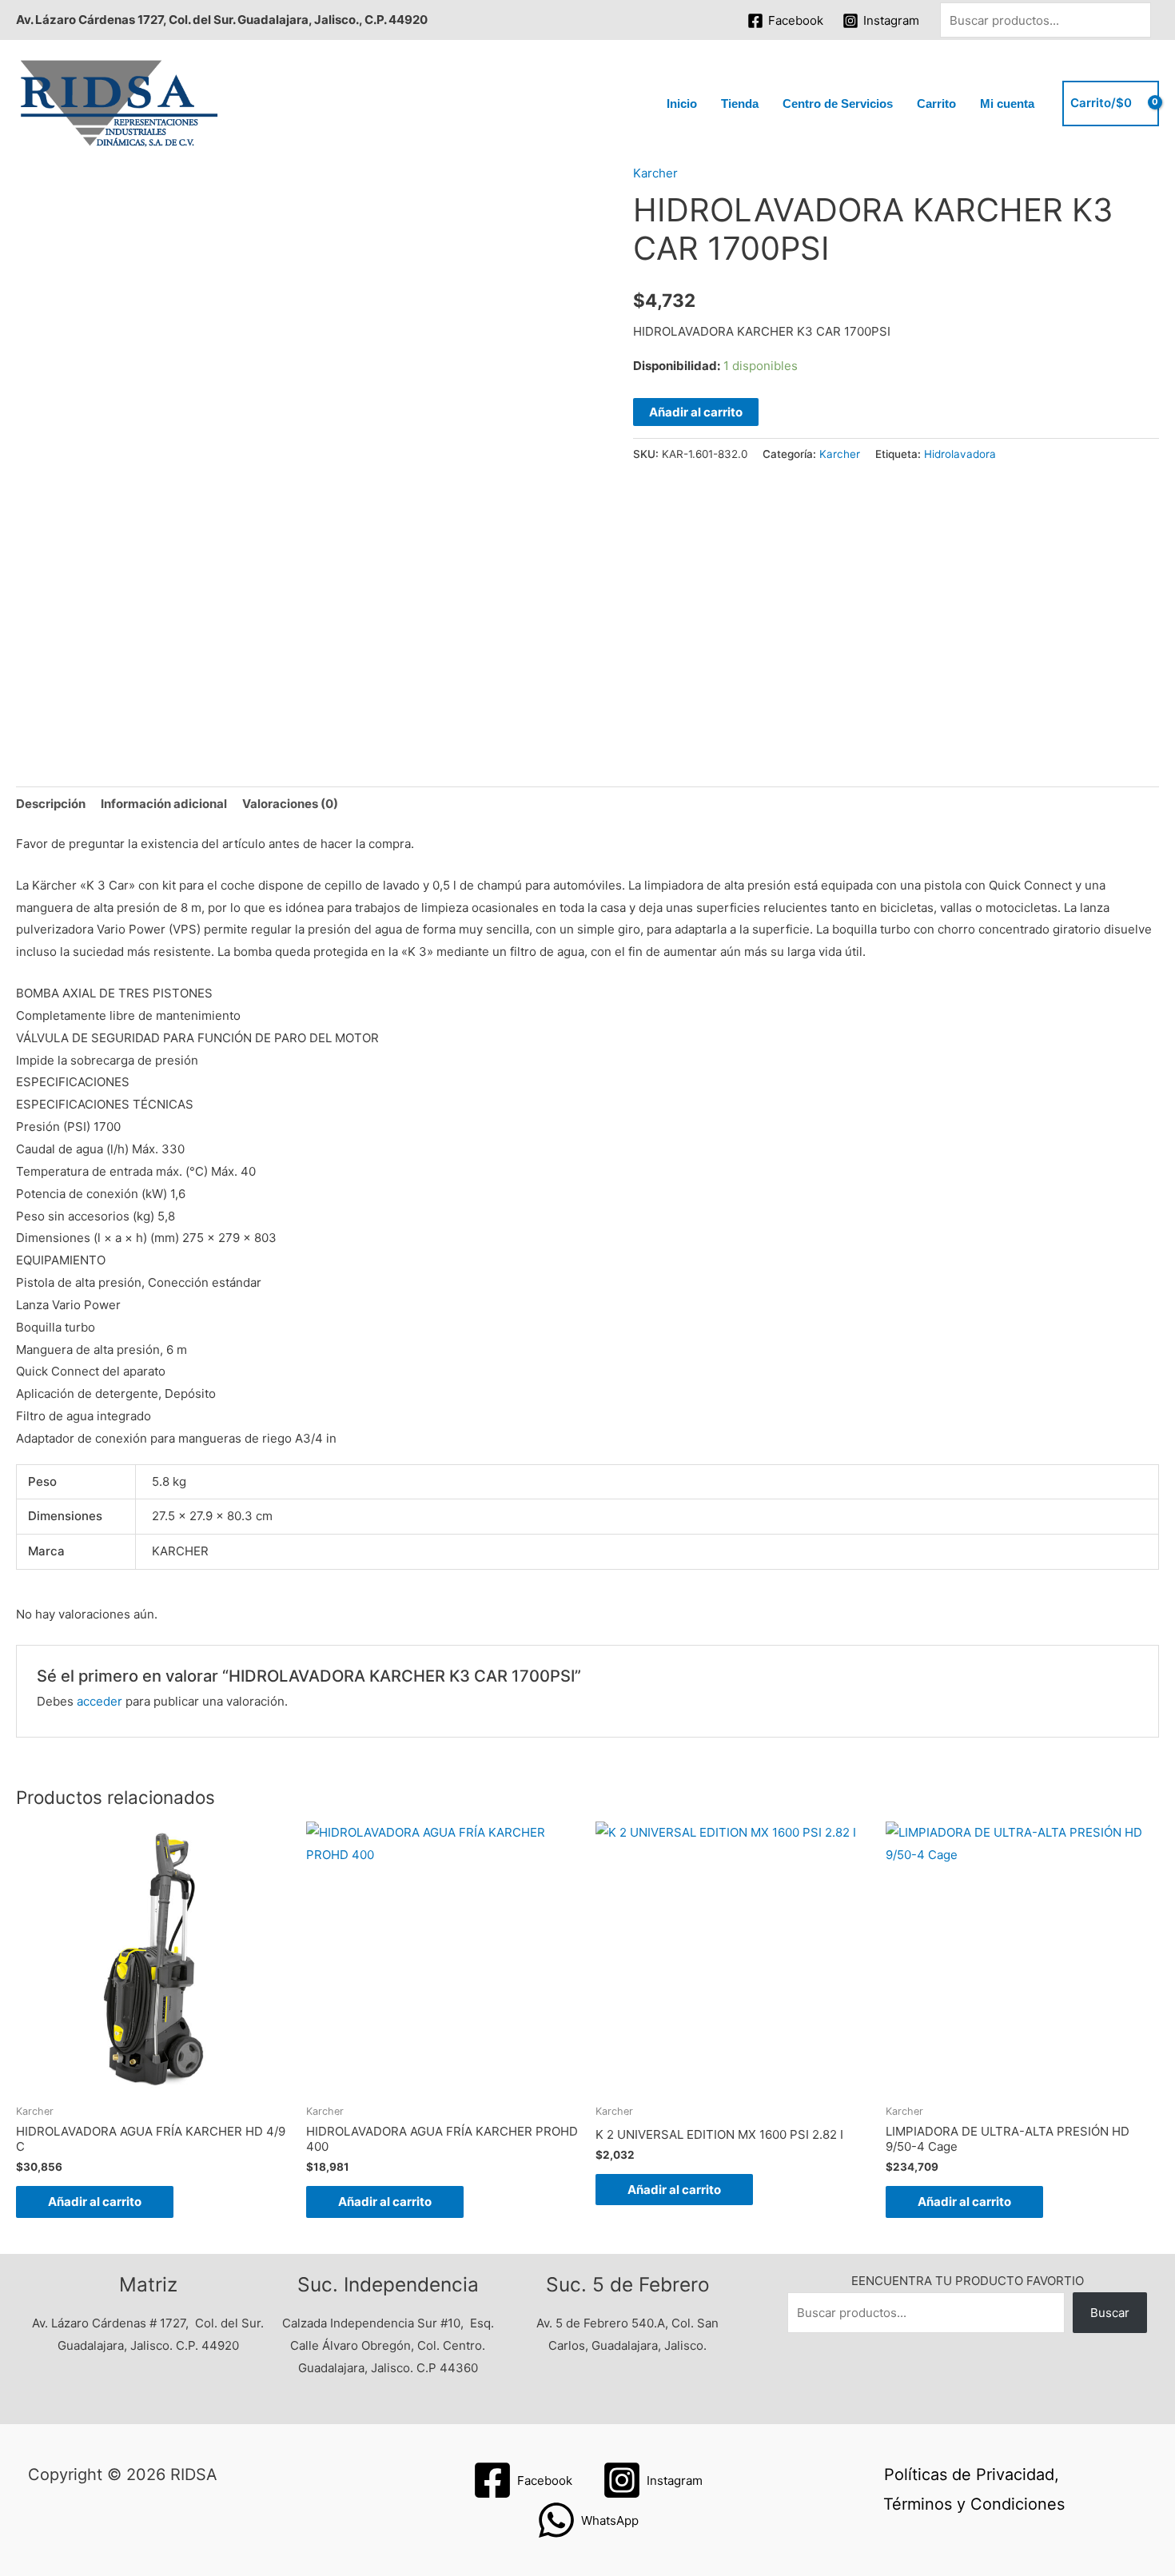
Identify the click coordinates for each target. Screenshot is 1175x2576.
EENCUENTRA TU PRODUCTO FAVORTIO (968, 2281)
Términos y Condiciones (974, 2504)
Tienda (740, 104)
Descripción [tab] (51, 804)
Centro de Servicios (838, 104)
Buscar (1110, 2313)
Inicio (682, 104)
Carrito (936, 104)
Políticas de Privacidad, (972, 2474)
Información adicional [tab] (164, 804)
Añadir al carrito (696, 412)
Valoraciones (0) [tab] (290, 804)
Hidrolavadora (960, 454)
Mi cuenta (1007, 104)
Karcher (655, 173)
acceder (100, 1701)
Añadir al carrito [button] (95, 2202)
